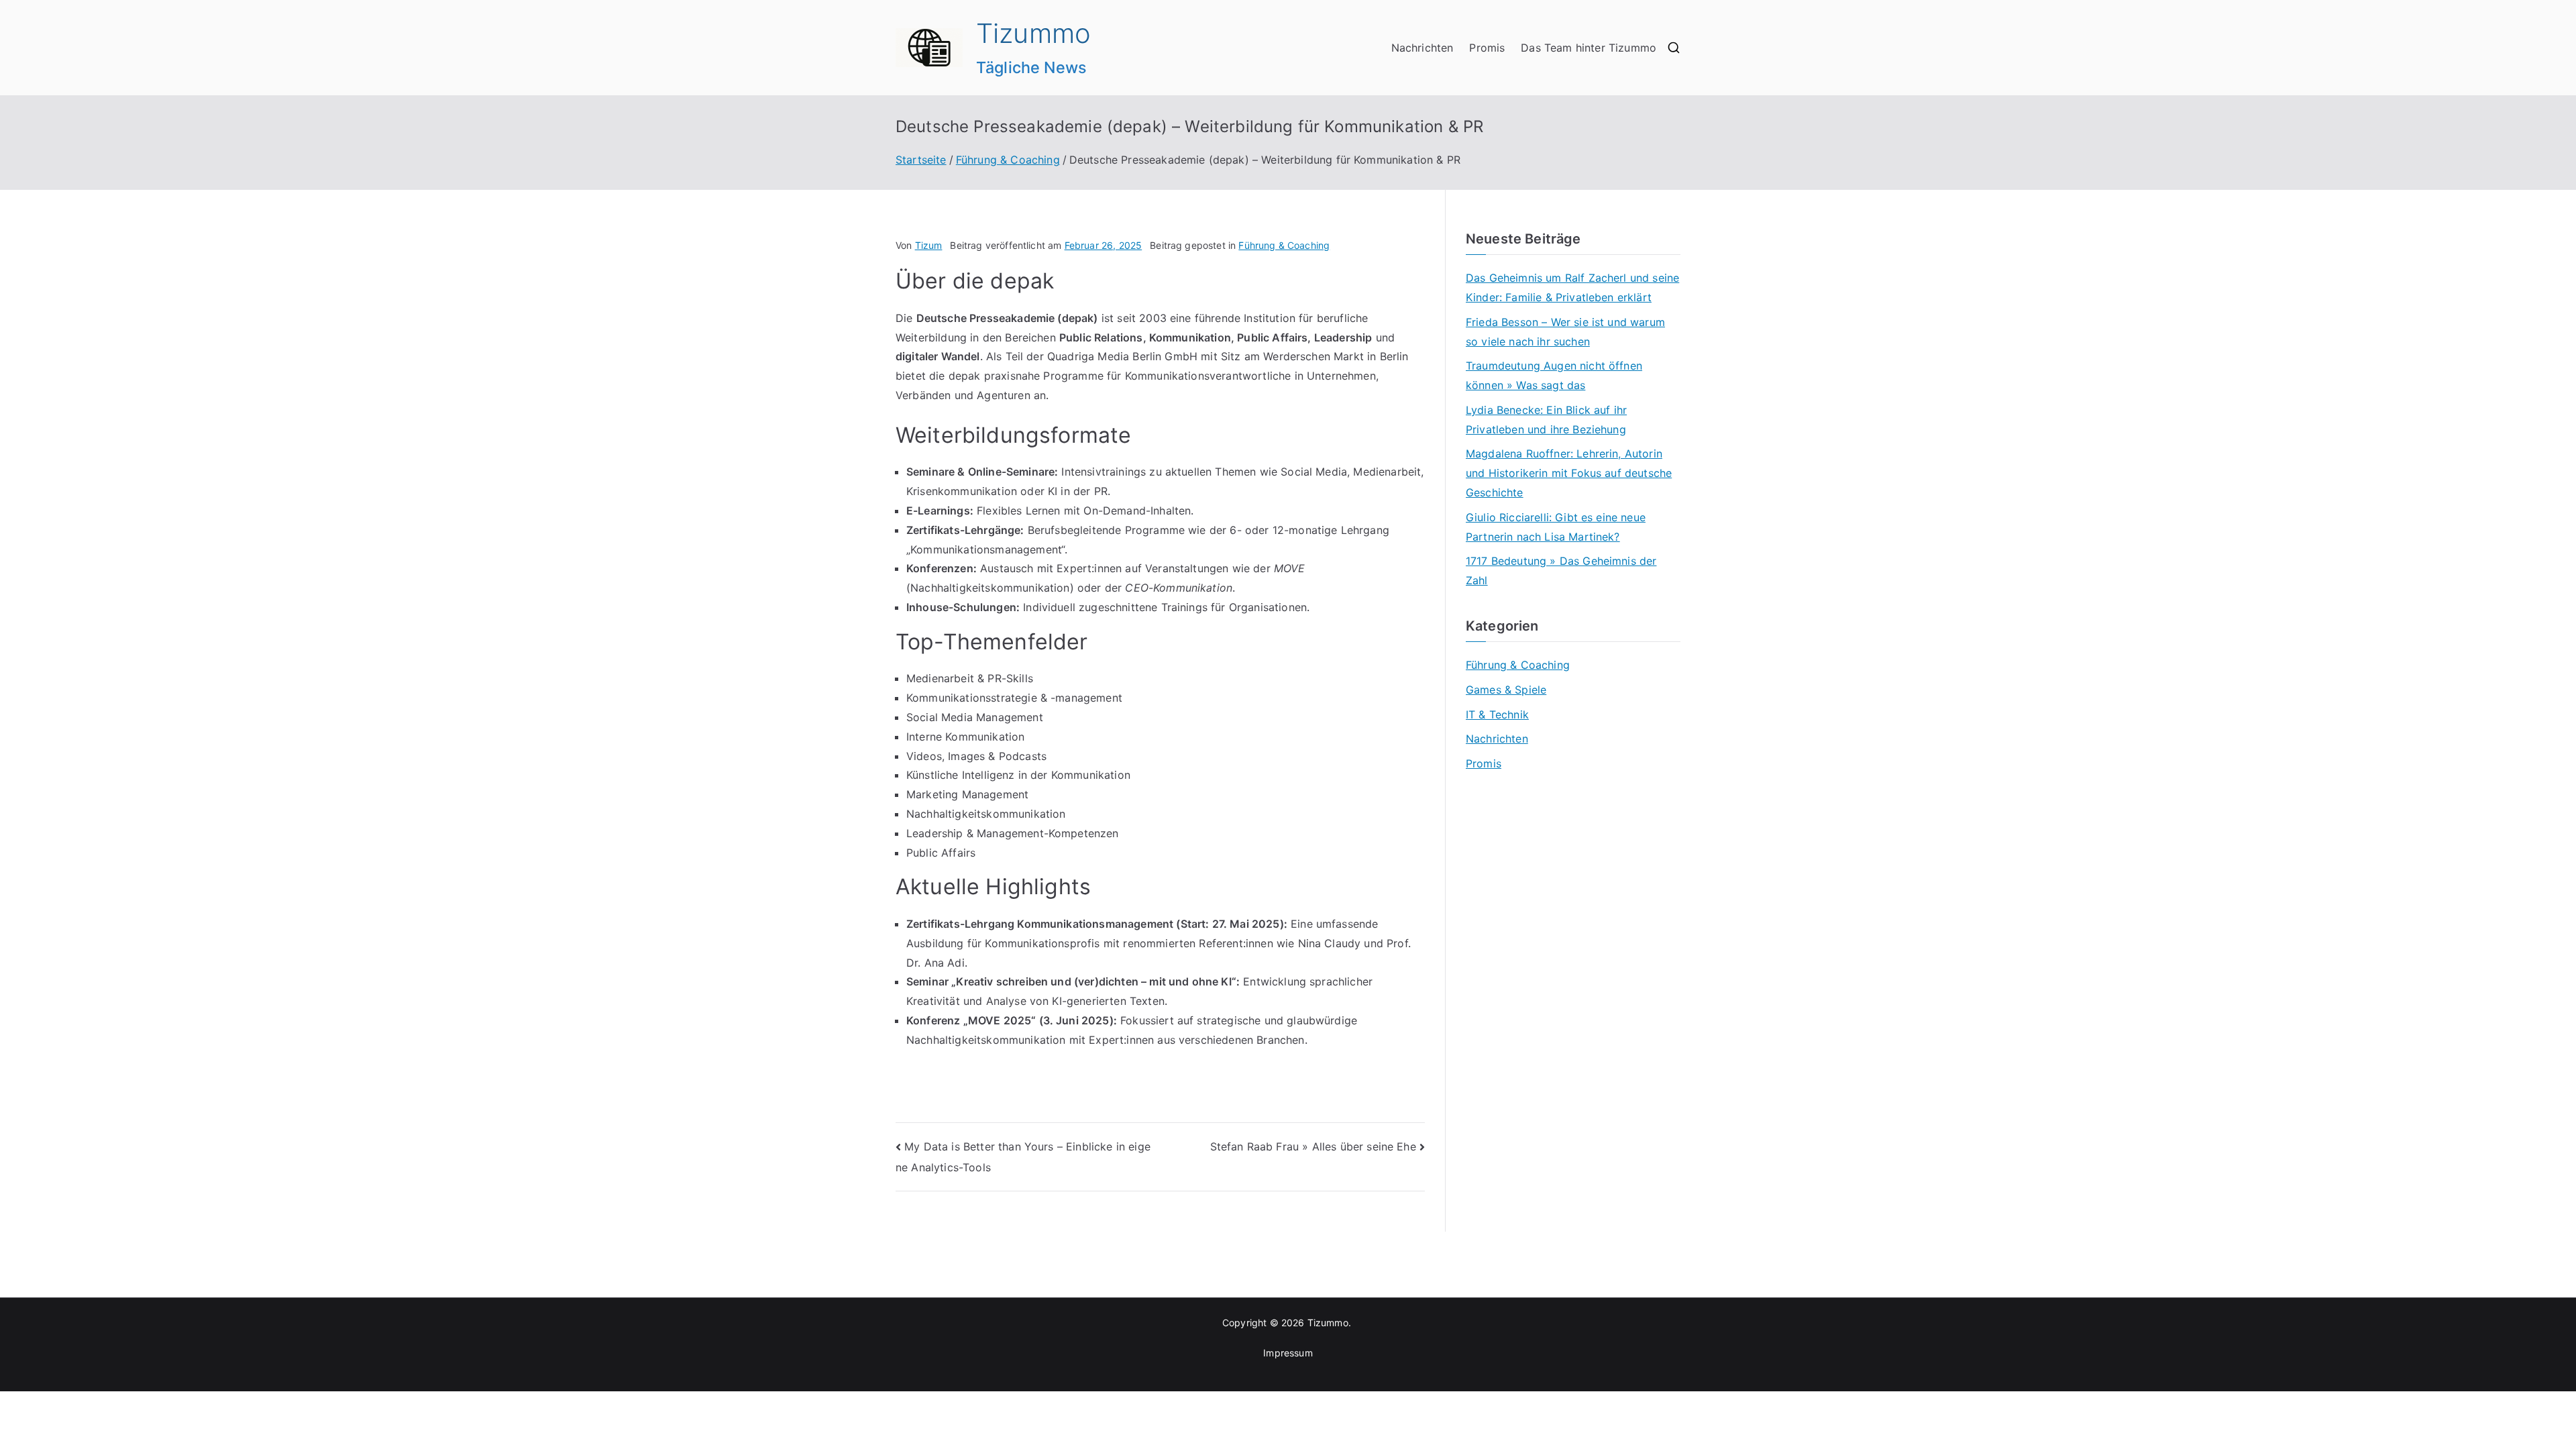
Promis (1487, 48)
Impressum (1288, 1353)
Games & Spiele (1506, 690)
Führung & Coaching (1284, 245)
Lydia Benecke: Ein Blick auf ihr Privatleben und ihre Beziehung (1546, 420)
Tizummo (1033, 33)
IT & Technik (1497, 714)
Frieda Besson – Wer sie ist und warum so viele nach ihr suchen (1565, 332)
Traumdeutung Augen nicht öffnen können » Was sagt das (1554, 375)
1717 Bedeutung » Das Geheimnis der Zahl (1561, 571)
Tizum (929, 245)
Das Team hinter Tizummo (1589, 48)
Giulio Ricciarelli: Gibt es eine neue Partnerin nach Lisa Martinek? (1556, 527)
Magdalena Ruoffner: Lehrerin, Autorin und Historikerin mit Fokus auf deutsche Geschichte (1569, 473)
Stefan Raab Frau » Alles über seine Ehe (1313, 1146)
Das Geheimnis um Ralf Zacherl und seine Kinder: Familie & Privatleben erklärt (1572, 287)
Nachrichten (1423, 48)
